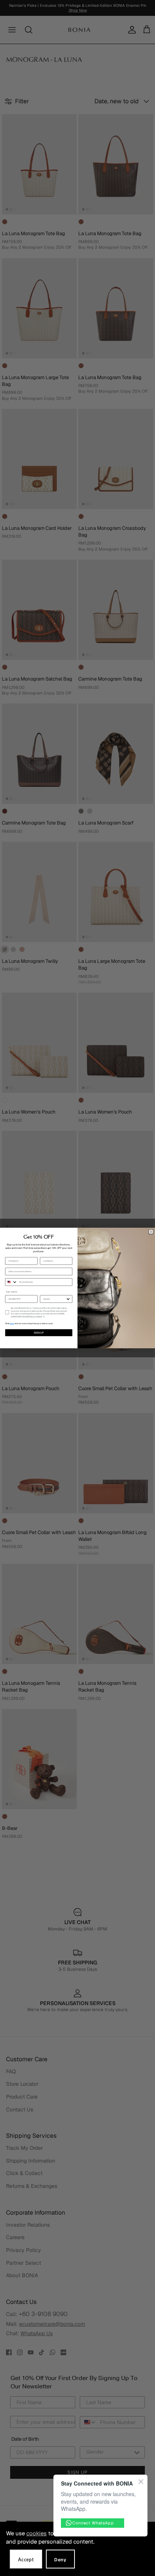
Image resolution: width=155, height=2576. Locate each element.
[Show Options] (68, 1299)
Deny (60, 2560)
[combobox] (11, 1282)
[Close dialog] (151, 1232)
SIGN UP (39, 1333)
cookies (36, 2533)
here (12, 1324)
